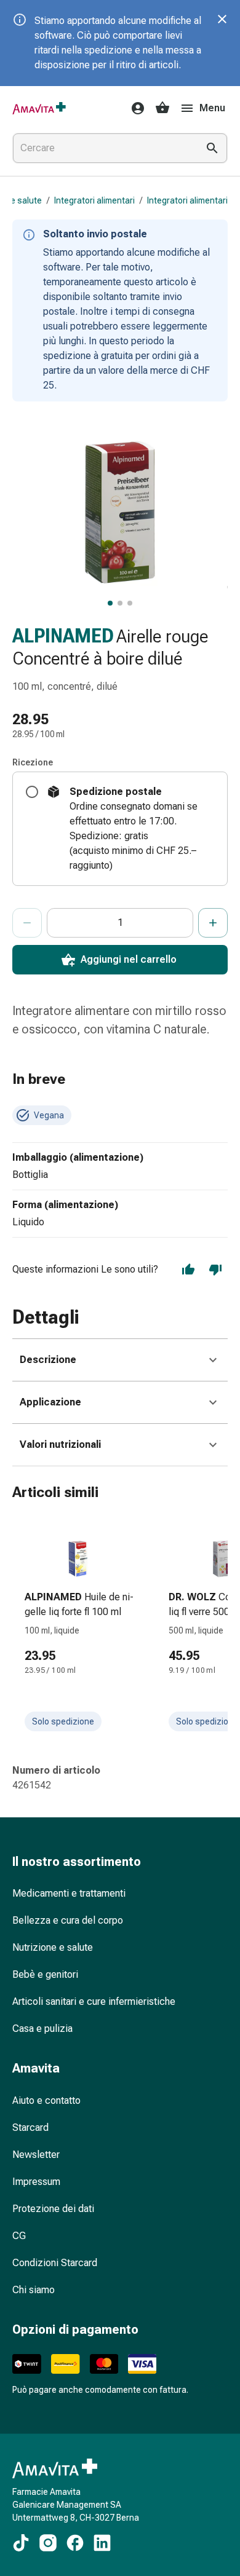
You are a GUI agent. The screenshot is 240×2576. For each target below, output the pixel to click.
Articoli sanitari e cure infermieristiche (94, 2001)
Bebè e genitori (45, 1974)
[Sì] (188, 1270)
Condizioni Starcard (55, 2263)
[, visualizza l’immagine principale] (110, 603)
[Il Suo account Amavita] (134, 108)
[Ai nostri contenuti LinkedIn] (102, 2543)
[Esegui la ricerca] (212, 148)
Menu (212, 108)
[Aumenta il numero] (213, 923)
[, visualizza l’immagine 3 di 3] (130, 603)
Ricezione (33, 762)
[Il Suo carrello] (162, 108)
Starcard (30, 2128)
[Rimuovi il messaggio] (222, 19)
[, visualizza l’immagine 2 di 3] (120, 603)
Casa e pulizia (42, 2029)
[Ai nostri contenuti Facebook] (75, 2543)
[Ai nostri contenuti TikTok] (21, 2543)
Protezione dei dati (53, 2209)
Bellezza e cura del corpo (68, 1920)
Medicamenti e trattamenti (69, 1893)
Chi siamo (34, 2290)
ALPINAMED (63, 636)
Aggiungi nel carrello (129, 959)
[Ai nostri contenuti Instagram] (48, 2543)
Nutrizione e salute (53, 1947)
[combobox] (103, 148)
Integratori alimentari (94, 200)
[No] (215, 1270)
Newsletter (36, 2155)
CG (19, 2236)
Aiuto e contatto (46, 2100)
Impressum (36, 2182)
